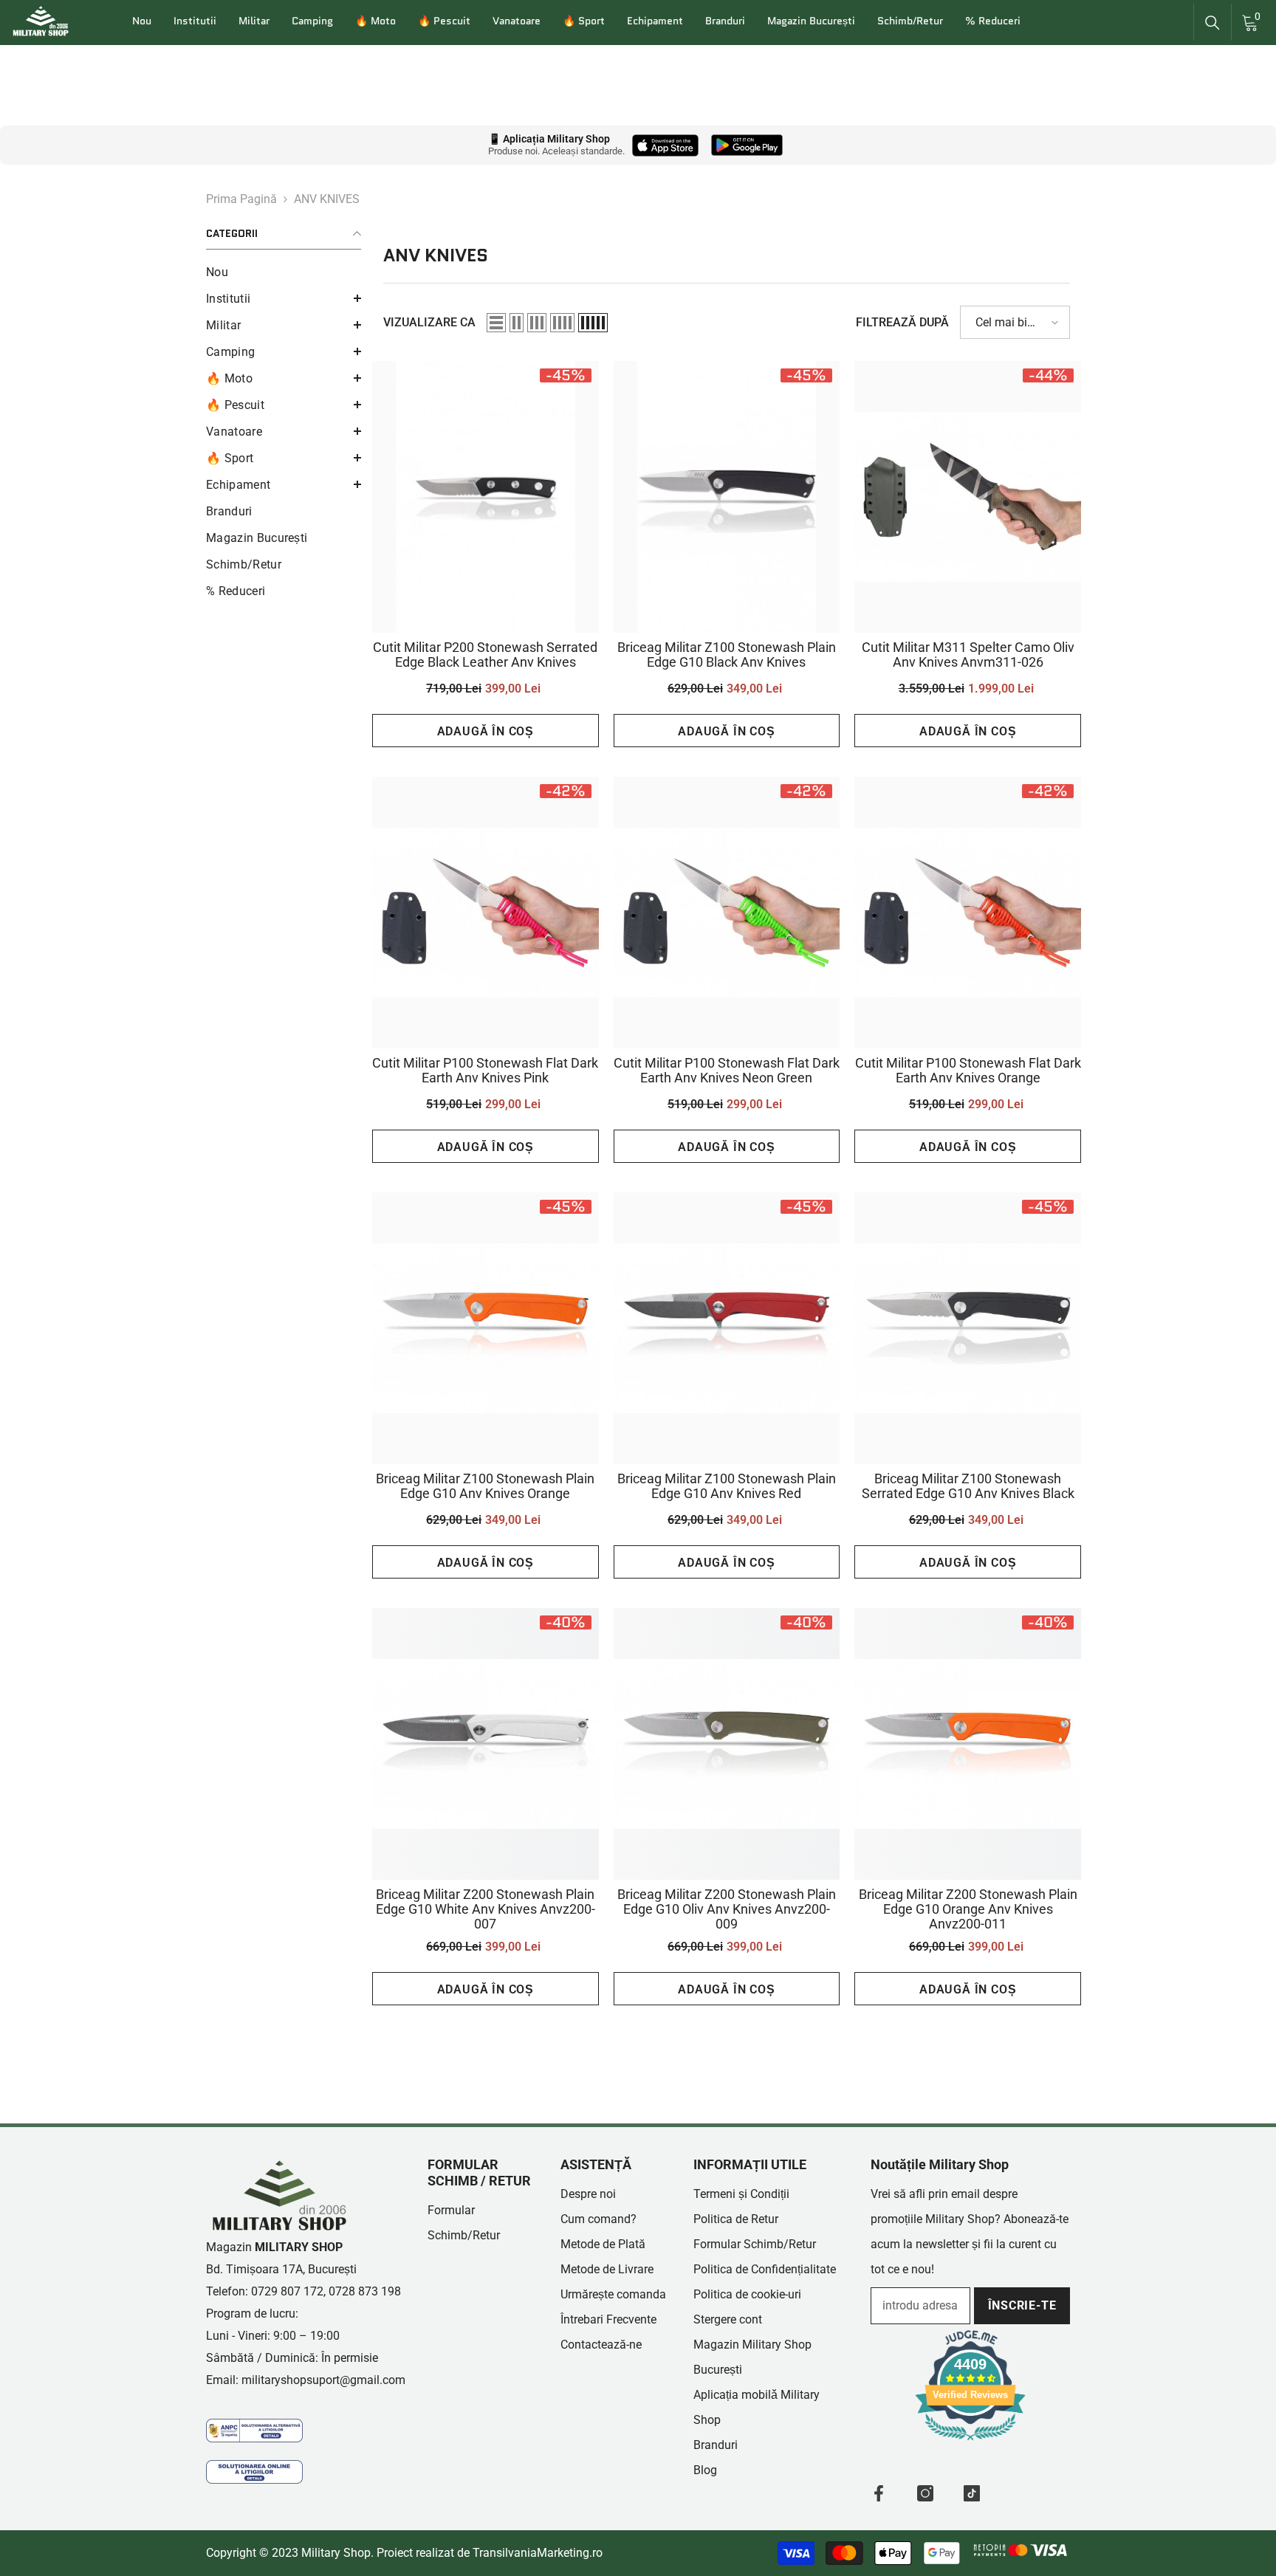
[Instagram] (925, 2493)
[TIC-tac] (972, 2493)
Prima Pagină (241, 199)
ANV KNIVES (327, 199)
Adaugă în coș (486, 731)
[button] (284, 298)
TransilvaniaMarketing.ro (538, 2553)
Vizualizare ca (429, 322)
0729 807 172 (287, 2291)
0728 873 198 (365, 2291)
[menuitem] (284, 272)
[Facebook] (879, 2493)
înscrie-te (1022, 2305)
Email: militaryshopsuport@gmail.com (306, 2380)
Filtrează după (902, 322)
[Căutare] (1212, 23)
